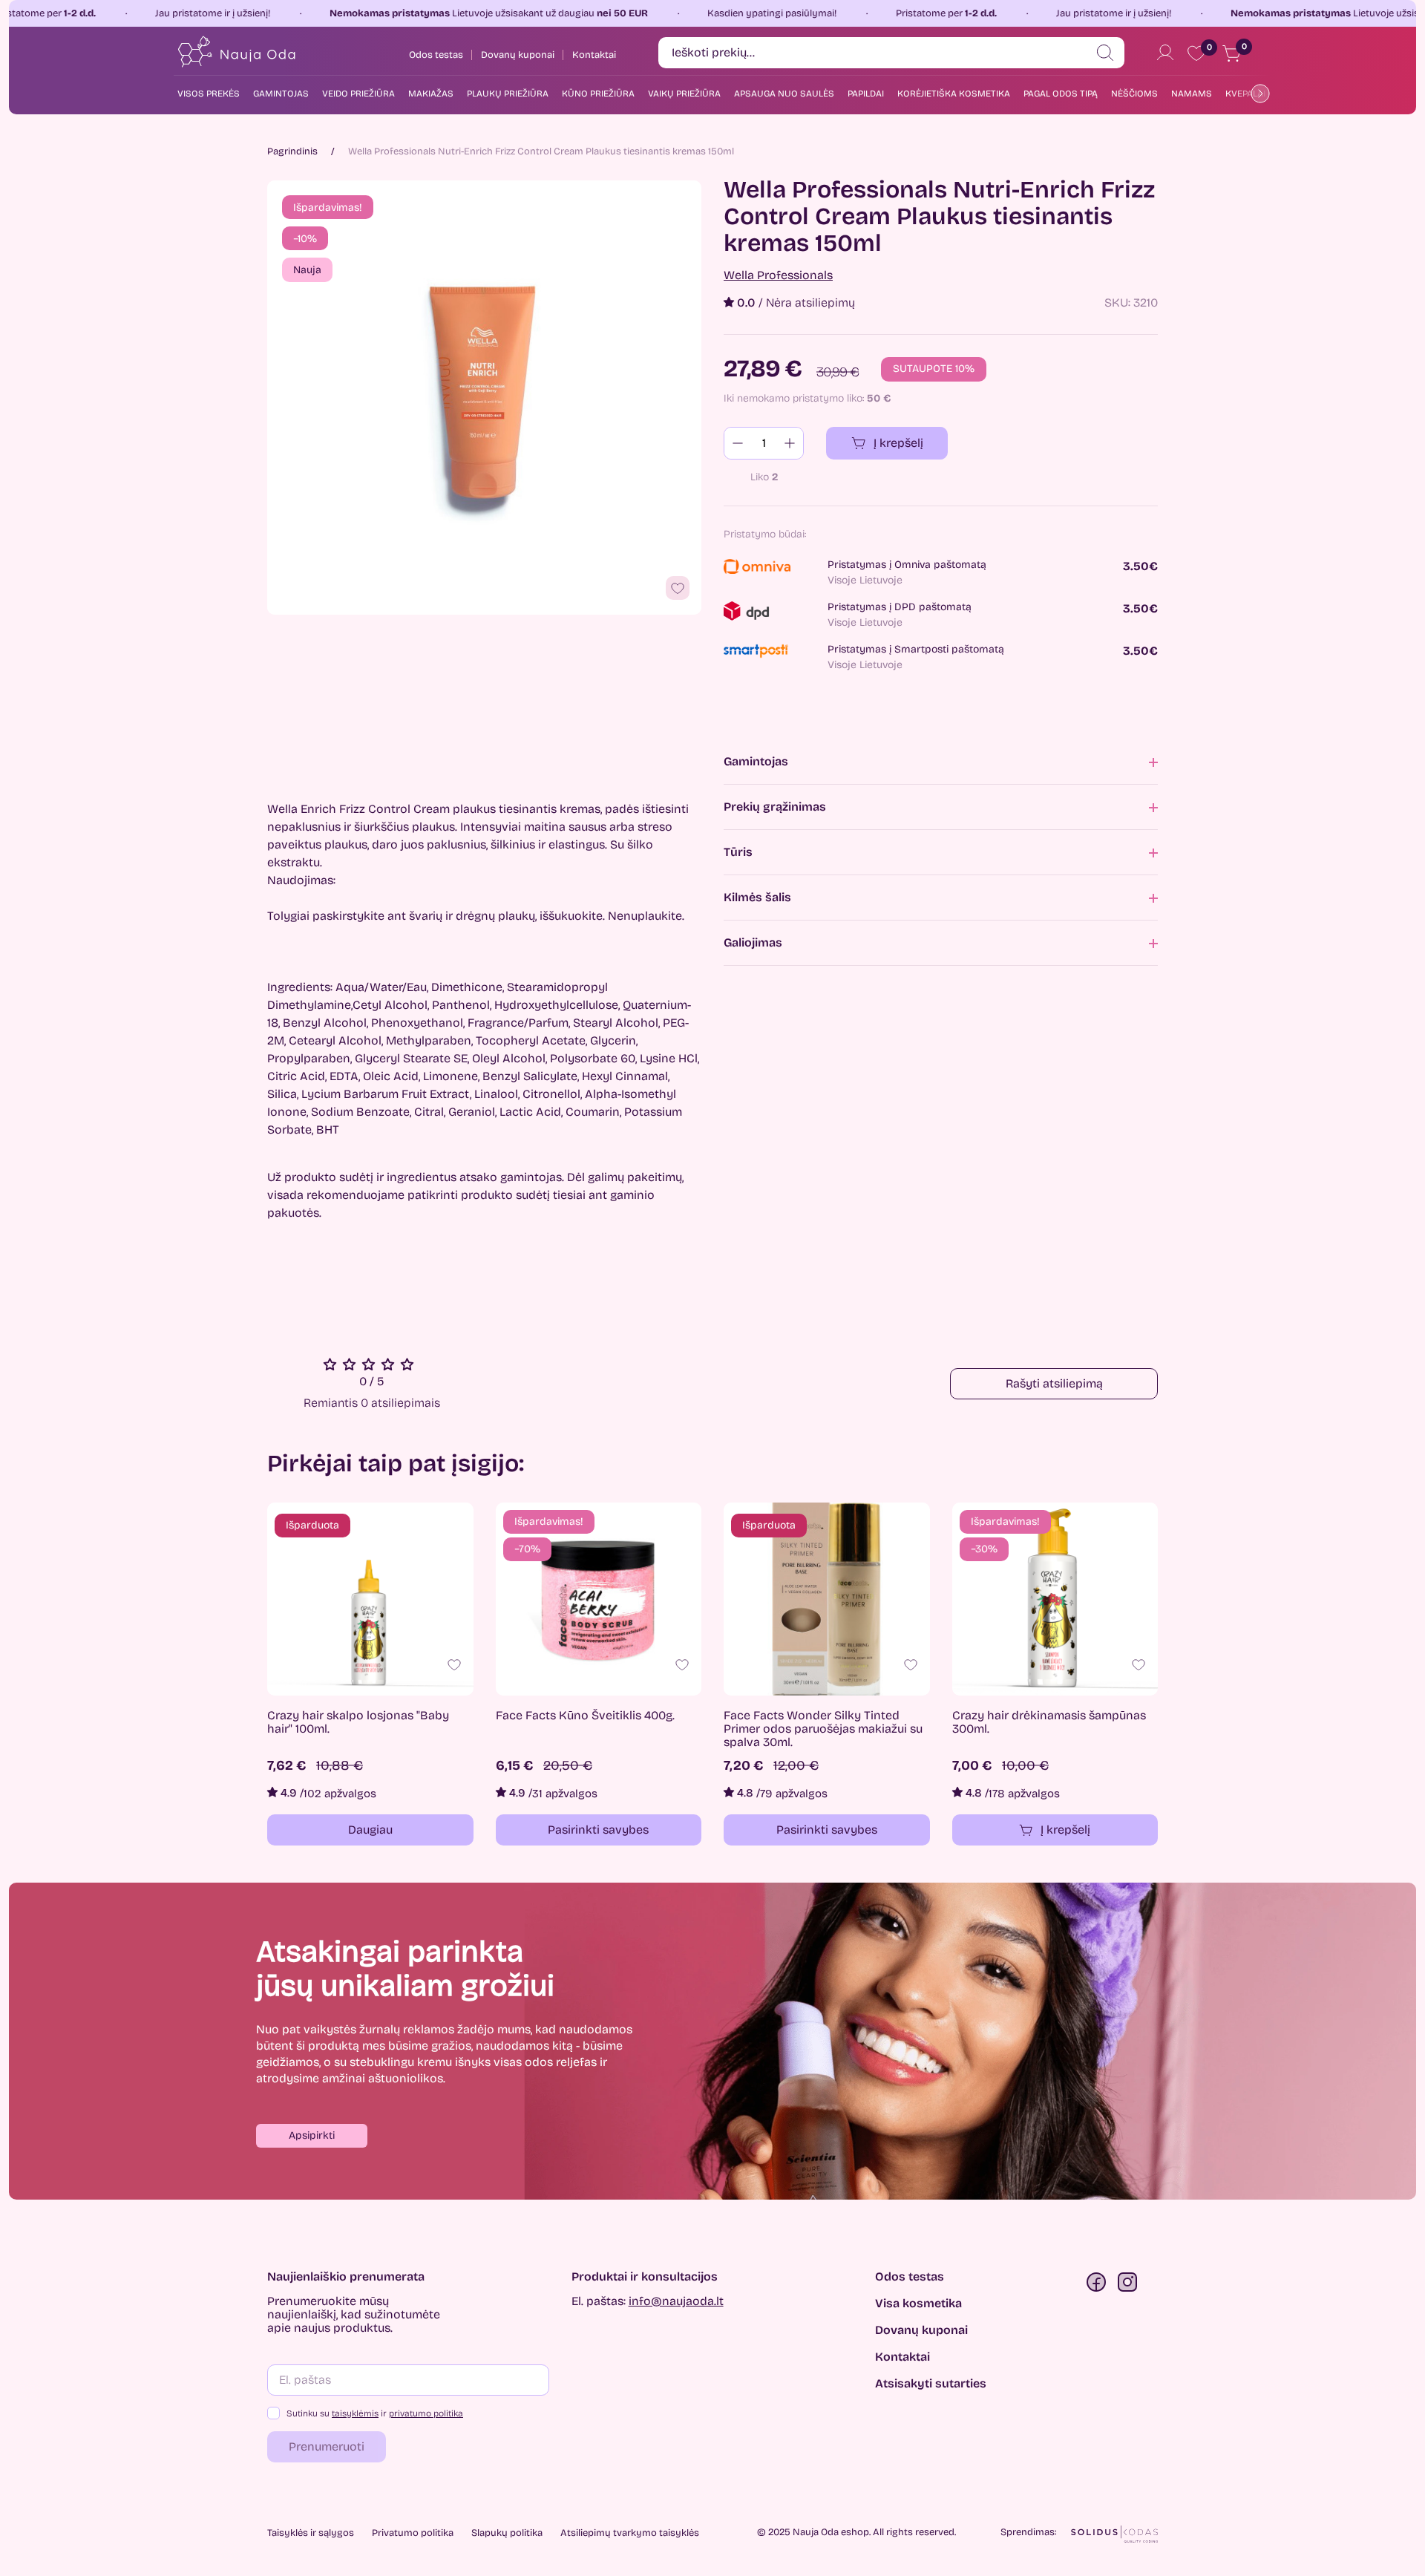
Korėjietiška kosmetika (954, 94)
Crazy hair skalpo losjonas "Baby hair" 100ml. (358, 1722)
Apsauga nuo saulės (784, 94)
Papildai (866, 94)
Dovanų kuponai (921, 2330)
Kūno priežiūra (598, 94)
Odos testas (910, 2277)
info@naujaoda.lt (676, 2301)
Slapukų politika (507, 2533)
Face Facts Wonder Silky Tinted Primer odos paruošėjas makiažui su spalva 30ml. (823, 1729)
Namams (1192, 94)
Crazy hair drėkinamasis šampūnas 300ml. (1049, 1722)
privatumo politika (426, 2413)
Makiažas (431, 94)
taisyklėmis (355, 2413)
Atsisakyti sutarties (931, 2384)
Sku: (1117, 303)
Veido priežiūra (358, 94)
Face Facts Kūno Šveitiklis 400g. (585, 1716)
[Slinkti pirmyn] (1257, 93)
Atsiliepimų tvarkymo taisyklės (630, 2533)
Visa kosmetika (918, 2304)
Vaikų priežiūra (684, 94)
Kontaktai (902, 2357)
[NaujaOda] (236, 52)
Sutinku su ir (375, 2413)
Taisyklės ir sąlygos (311, 2533)
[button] (312, 2136)
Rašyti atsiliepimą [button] (1054, 1383)
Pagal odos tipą (1061, 94)
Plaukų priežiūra (508, 94)
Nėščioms (1134, 94)
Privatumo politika (413, 2533)
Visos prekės (209, 94)
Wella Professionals (778, 275)
